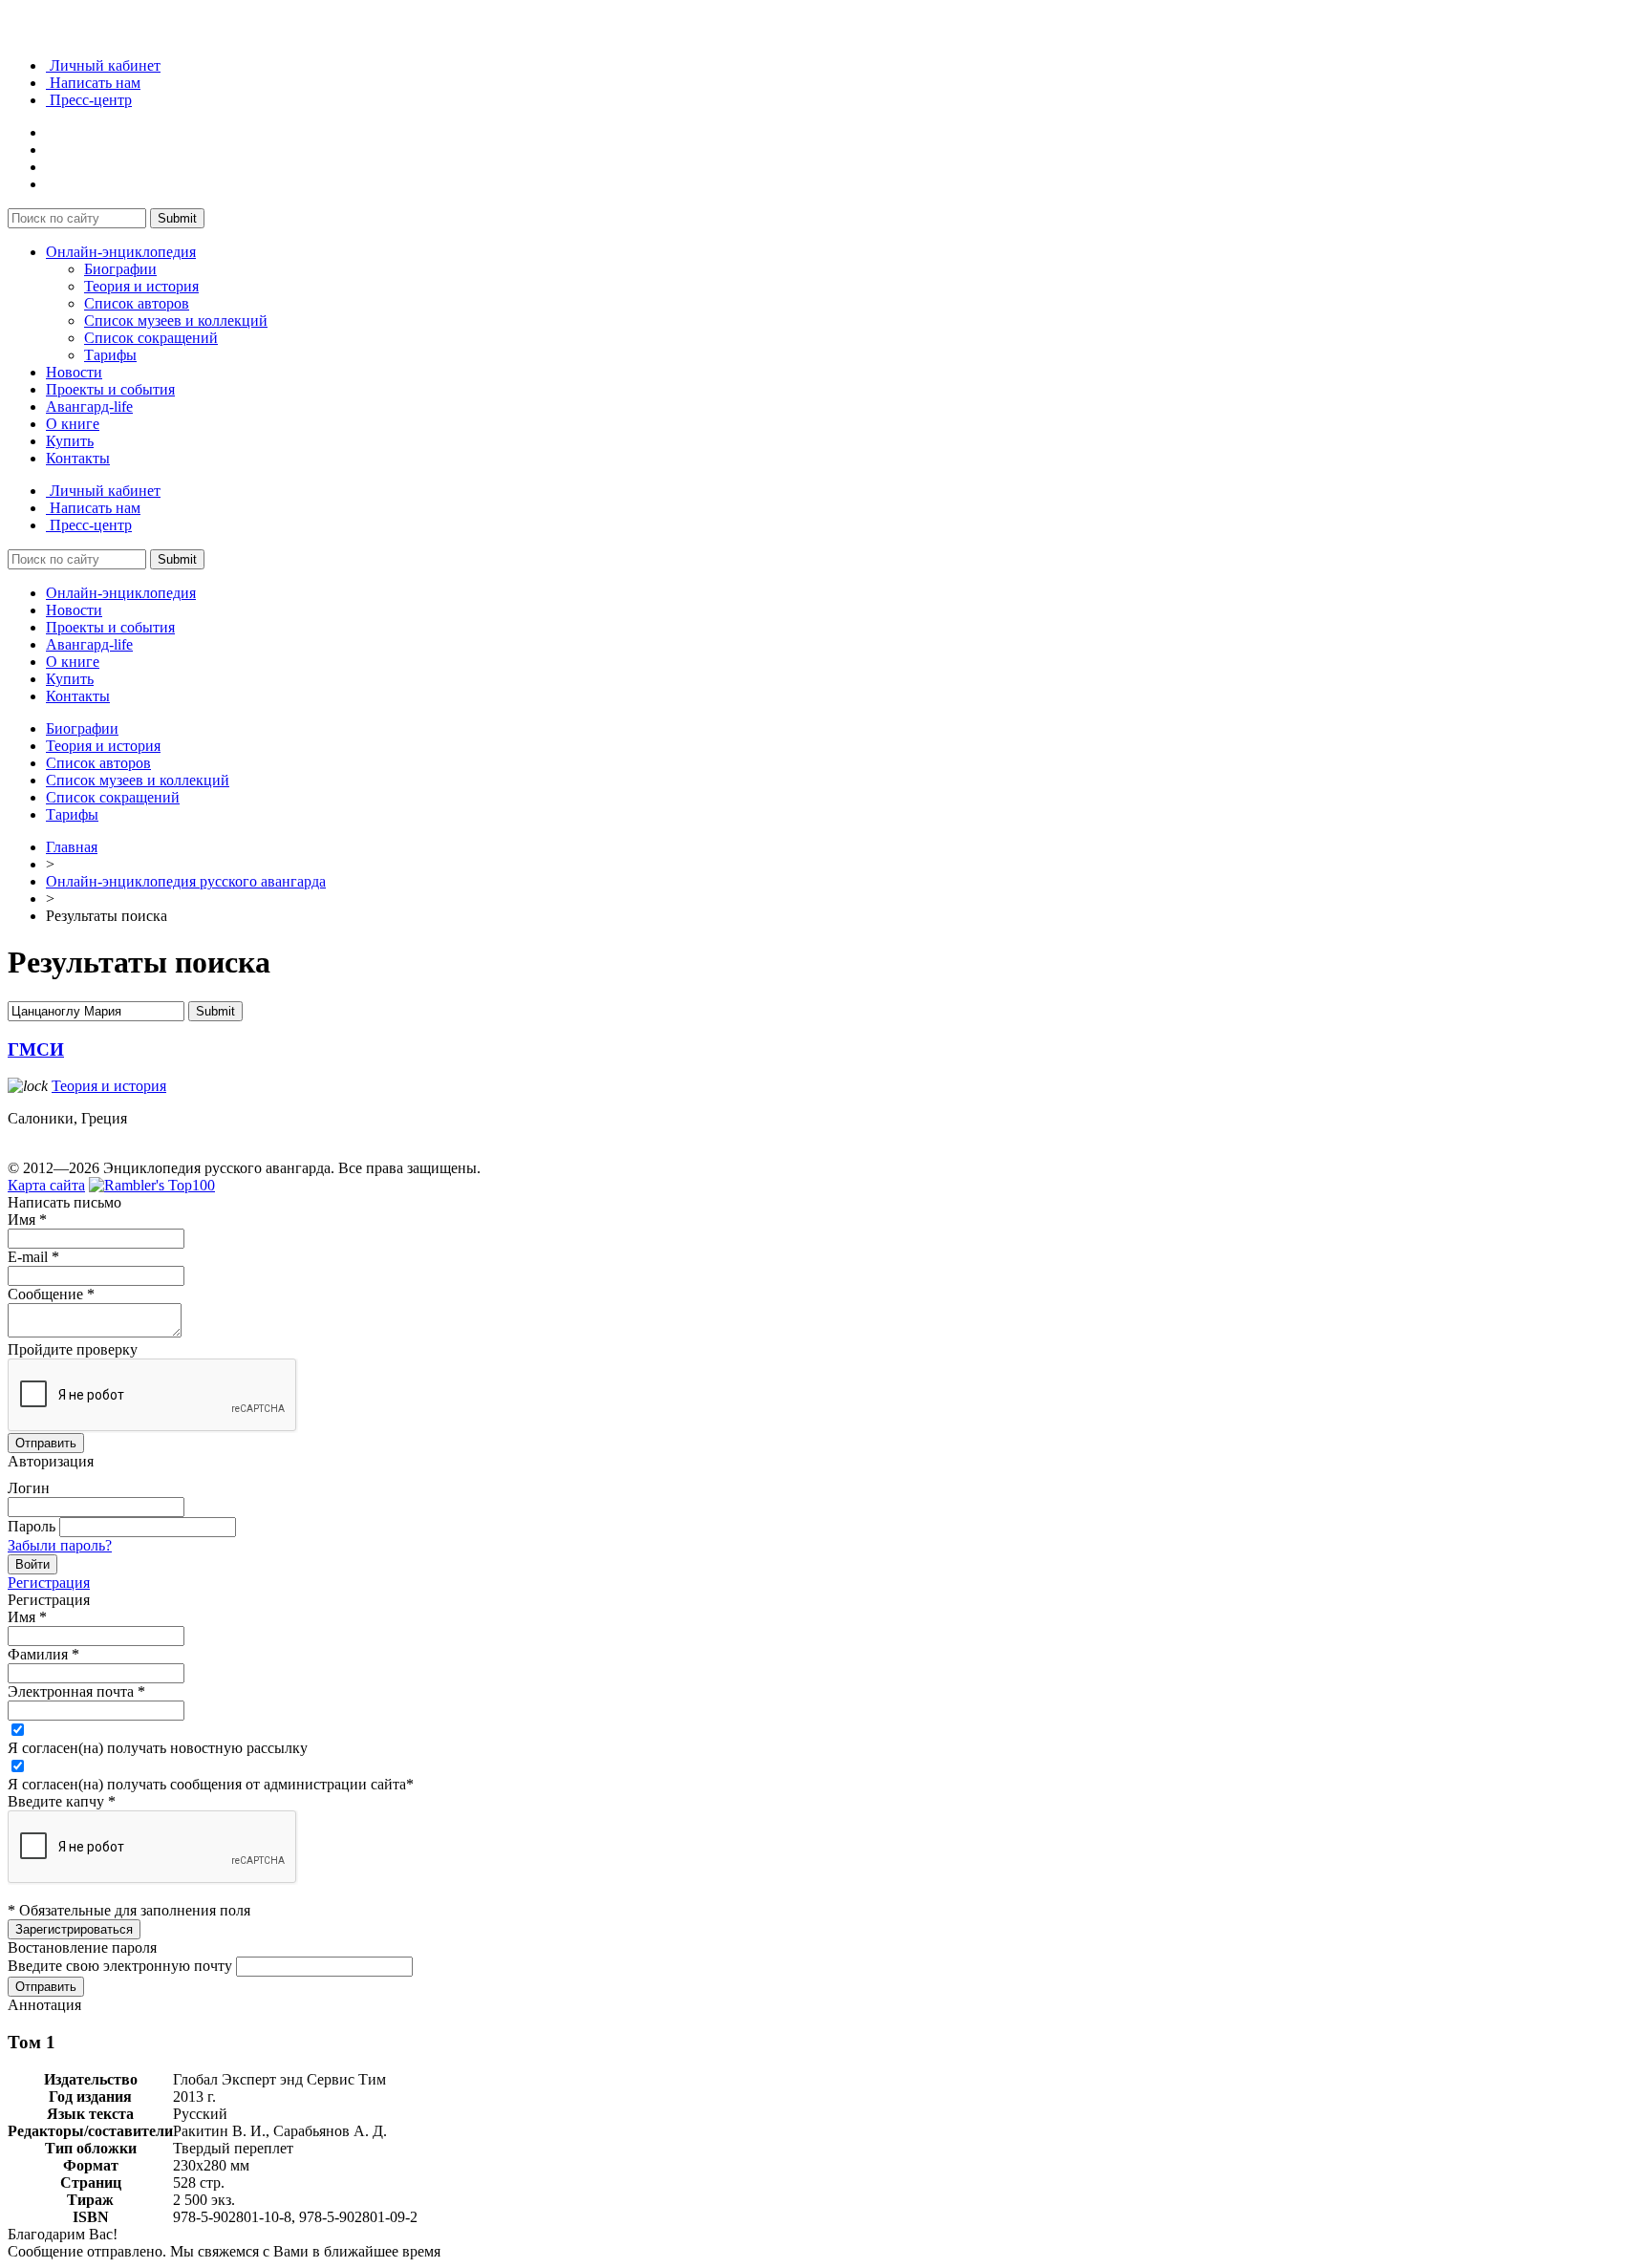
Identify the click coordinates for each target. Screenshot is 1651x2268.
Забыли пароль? (60, 1545)
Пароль (32, 1526)
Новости (74, 372)
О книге (73, 424)
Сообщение (51, 1294)
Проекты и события (110, 389)
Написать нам (93, 83)
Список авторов (137, 303)
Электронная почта (76, 1691)
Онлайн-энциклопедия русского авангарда (186, 881)
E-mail (33, 1257)
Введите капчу (62, 1801)
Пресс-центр (89, 100)
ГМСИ (36, 1049)
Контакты (78, 458)
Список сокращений (151, 338)
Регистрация (49, 1583)
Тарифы (110, 355)
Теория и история (141, 286)
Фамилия (43, 1654)
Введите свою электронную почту (120, 1966)
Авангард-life (89, 407)
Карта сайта (46, 1185)
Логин (29, 1488)
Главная (72, 847)
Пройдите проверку (73, 1349)
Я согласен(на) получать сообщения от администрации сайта (211, 1784)
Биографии (120, 269)
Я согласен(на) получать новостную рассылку (158, 1748)
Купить (70, 441)
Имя (27, 1220)
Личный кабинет (103, 65)
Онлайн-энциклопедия (121, 252)
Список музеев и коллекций (176, 321)
